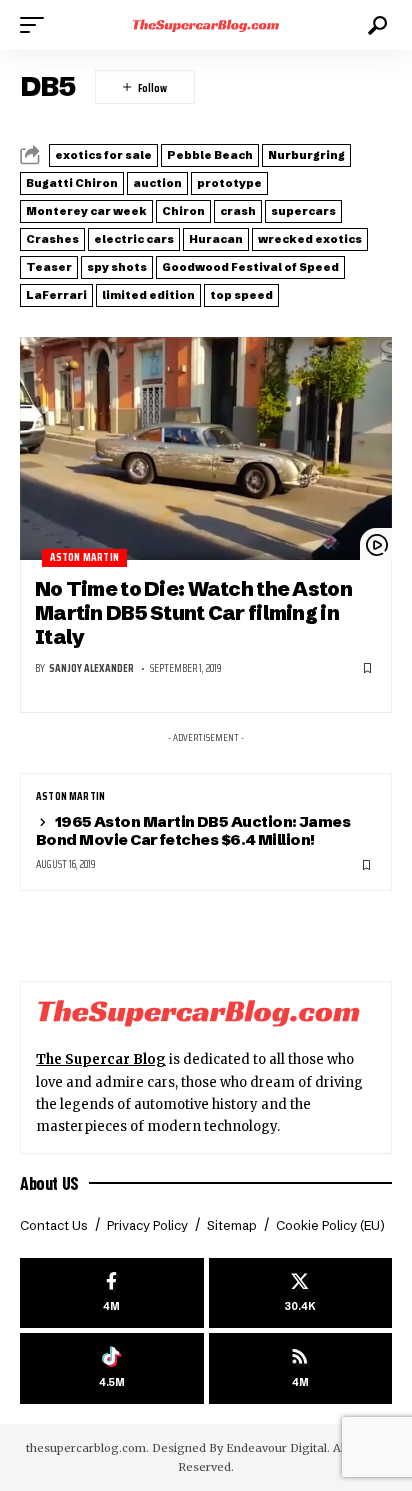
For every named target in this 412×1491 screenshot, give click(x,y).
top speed (241, 295)
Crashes (52, 239)
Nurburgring (306, 155)
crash (238, 211)
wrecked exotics (310, 239)
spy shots (117, 267)
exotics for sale (103, 155)
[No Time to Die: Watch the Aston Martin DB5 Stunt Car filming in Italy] (206, 448)
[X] (301, 1293)
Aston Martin (84, 557)
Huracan (216, 239)
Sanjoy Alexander (91, 668)
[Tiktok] (112, 1368)
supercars (303, 211)
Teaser (49, 267)
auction (157, 183)
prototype (229, 183)
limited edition (148, 295)
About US (49, 1183)
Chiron (183, 211)
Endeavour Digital (276, 1448)
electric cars (134, 239)
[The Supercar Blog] (206, 25)
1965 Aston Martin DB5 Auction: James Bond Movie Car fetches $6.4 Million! (193, 830)
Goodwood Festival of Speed (250, 267)
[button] (37, 25)
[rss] (301, 1368)
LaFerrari (56, 295)
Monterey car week (86, 211)
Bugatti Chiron (72, 183)
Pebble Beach (210, 155)
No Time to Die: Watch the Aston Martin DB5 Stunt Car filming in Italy (193, 613)
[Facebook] (112, 1293)
